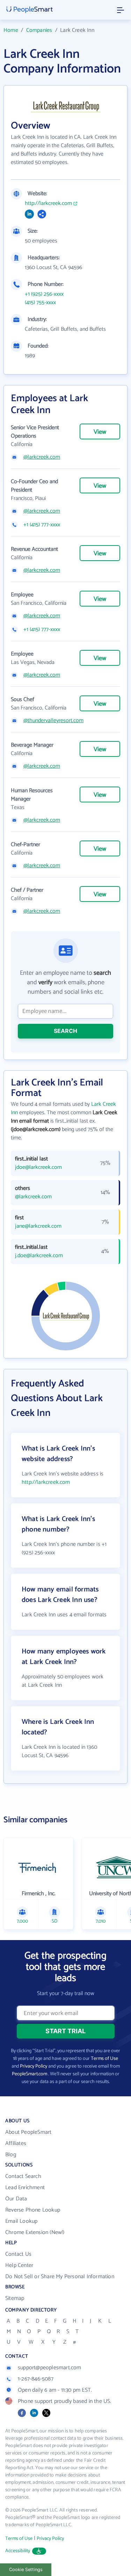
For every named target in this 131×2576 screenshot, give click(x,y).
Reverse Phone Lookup (33, 2210)
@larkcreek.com (42, 457)
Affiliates (16, 2143)
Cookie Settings (26, 2570)
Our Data (16, 2199)
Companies (39, 30)
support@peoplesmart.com (50, 2368)
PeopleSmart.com (30, 2074)
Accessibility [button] (18, 2551)
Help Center (19, 2265)
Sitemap (15, 2298)
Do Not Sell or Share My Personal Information (60, 2277)
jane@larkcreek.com (38, 1226)
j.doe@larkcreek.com (39, 1256)
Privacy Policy (34, 2066)
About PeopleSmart (28, 2132)
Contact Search (23, 2176)
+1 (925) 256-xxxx (44, 294)
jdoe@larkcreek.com (38, 1167)
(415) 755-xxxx (40, 303)
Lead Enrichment (25, 2188)
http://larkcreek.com (48, 204)
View (100, 432)
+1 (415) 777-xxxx (42, 525)
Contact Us (18, 2254)
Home (11, 30)
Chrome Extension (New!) (35, 2232)
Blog (11, 2155)
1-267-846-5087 (36, 2379)
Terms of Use (104, 2059)
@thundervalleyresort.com (53, 721)
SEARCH (65, 1031)
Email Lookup (21, 2221)
